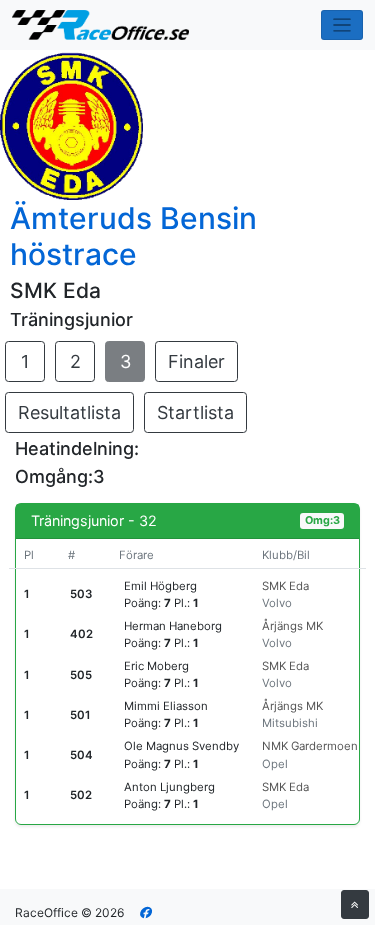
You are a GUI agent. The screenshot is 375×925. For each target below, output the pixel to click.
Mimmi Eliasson (166, 706)
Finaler (196, 361)
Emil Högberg (160, 586)
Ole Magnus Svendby (181, 746)
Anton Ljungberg (169, 787)
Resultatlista (69, 412)
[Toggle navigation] (342, 25)
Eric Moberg (156, 666)
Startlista (195, 412)
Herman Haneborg (173, 626)
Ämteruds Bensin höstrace (133, 236)
